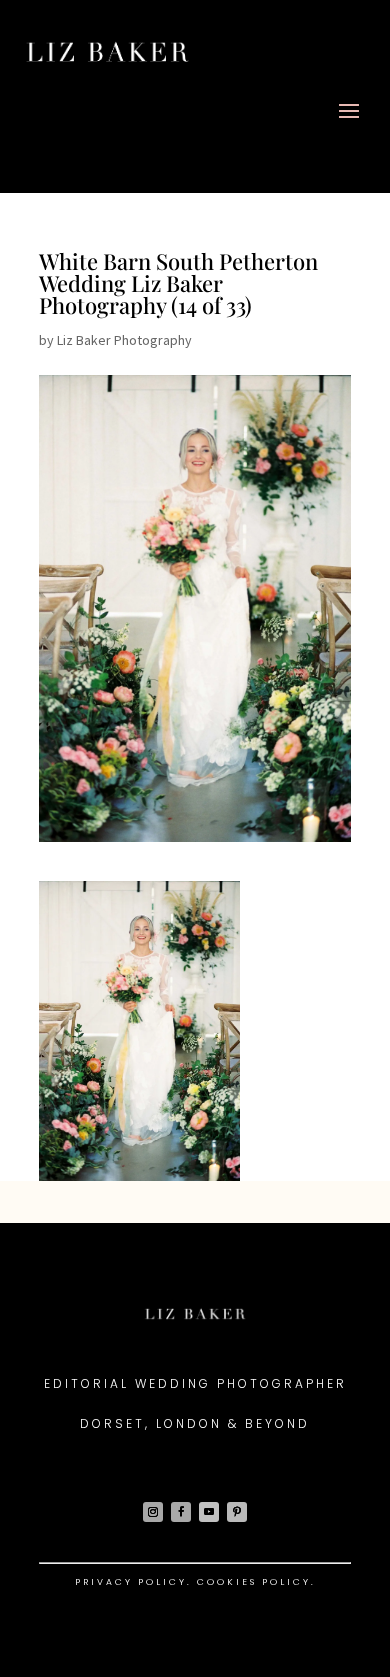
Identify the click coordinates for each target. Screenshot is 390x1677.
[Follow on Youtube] (209, 1512)
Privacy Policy (131, 1582)
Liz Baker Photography (124, 340)
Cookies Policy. (256, 1582)
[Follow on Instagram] (153, 1512)
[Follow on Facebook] (181, 1512)
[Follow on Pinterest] (237, 1512)
